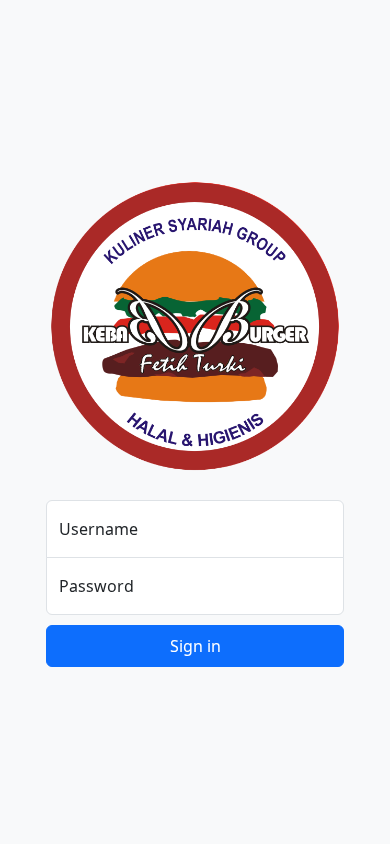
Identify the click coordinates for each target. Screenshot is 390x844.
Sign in (195, 646)
